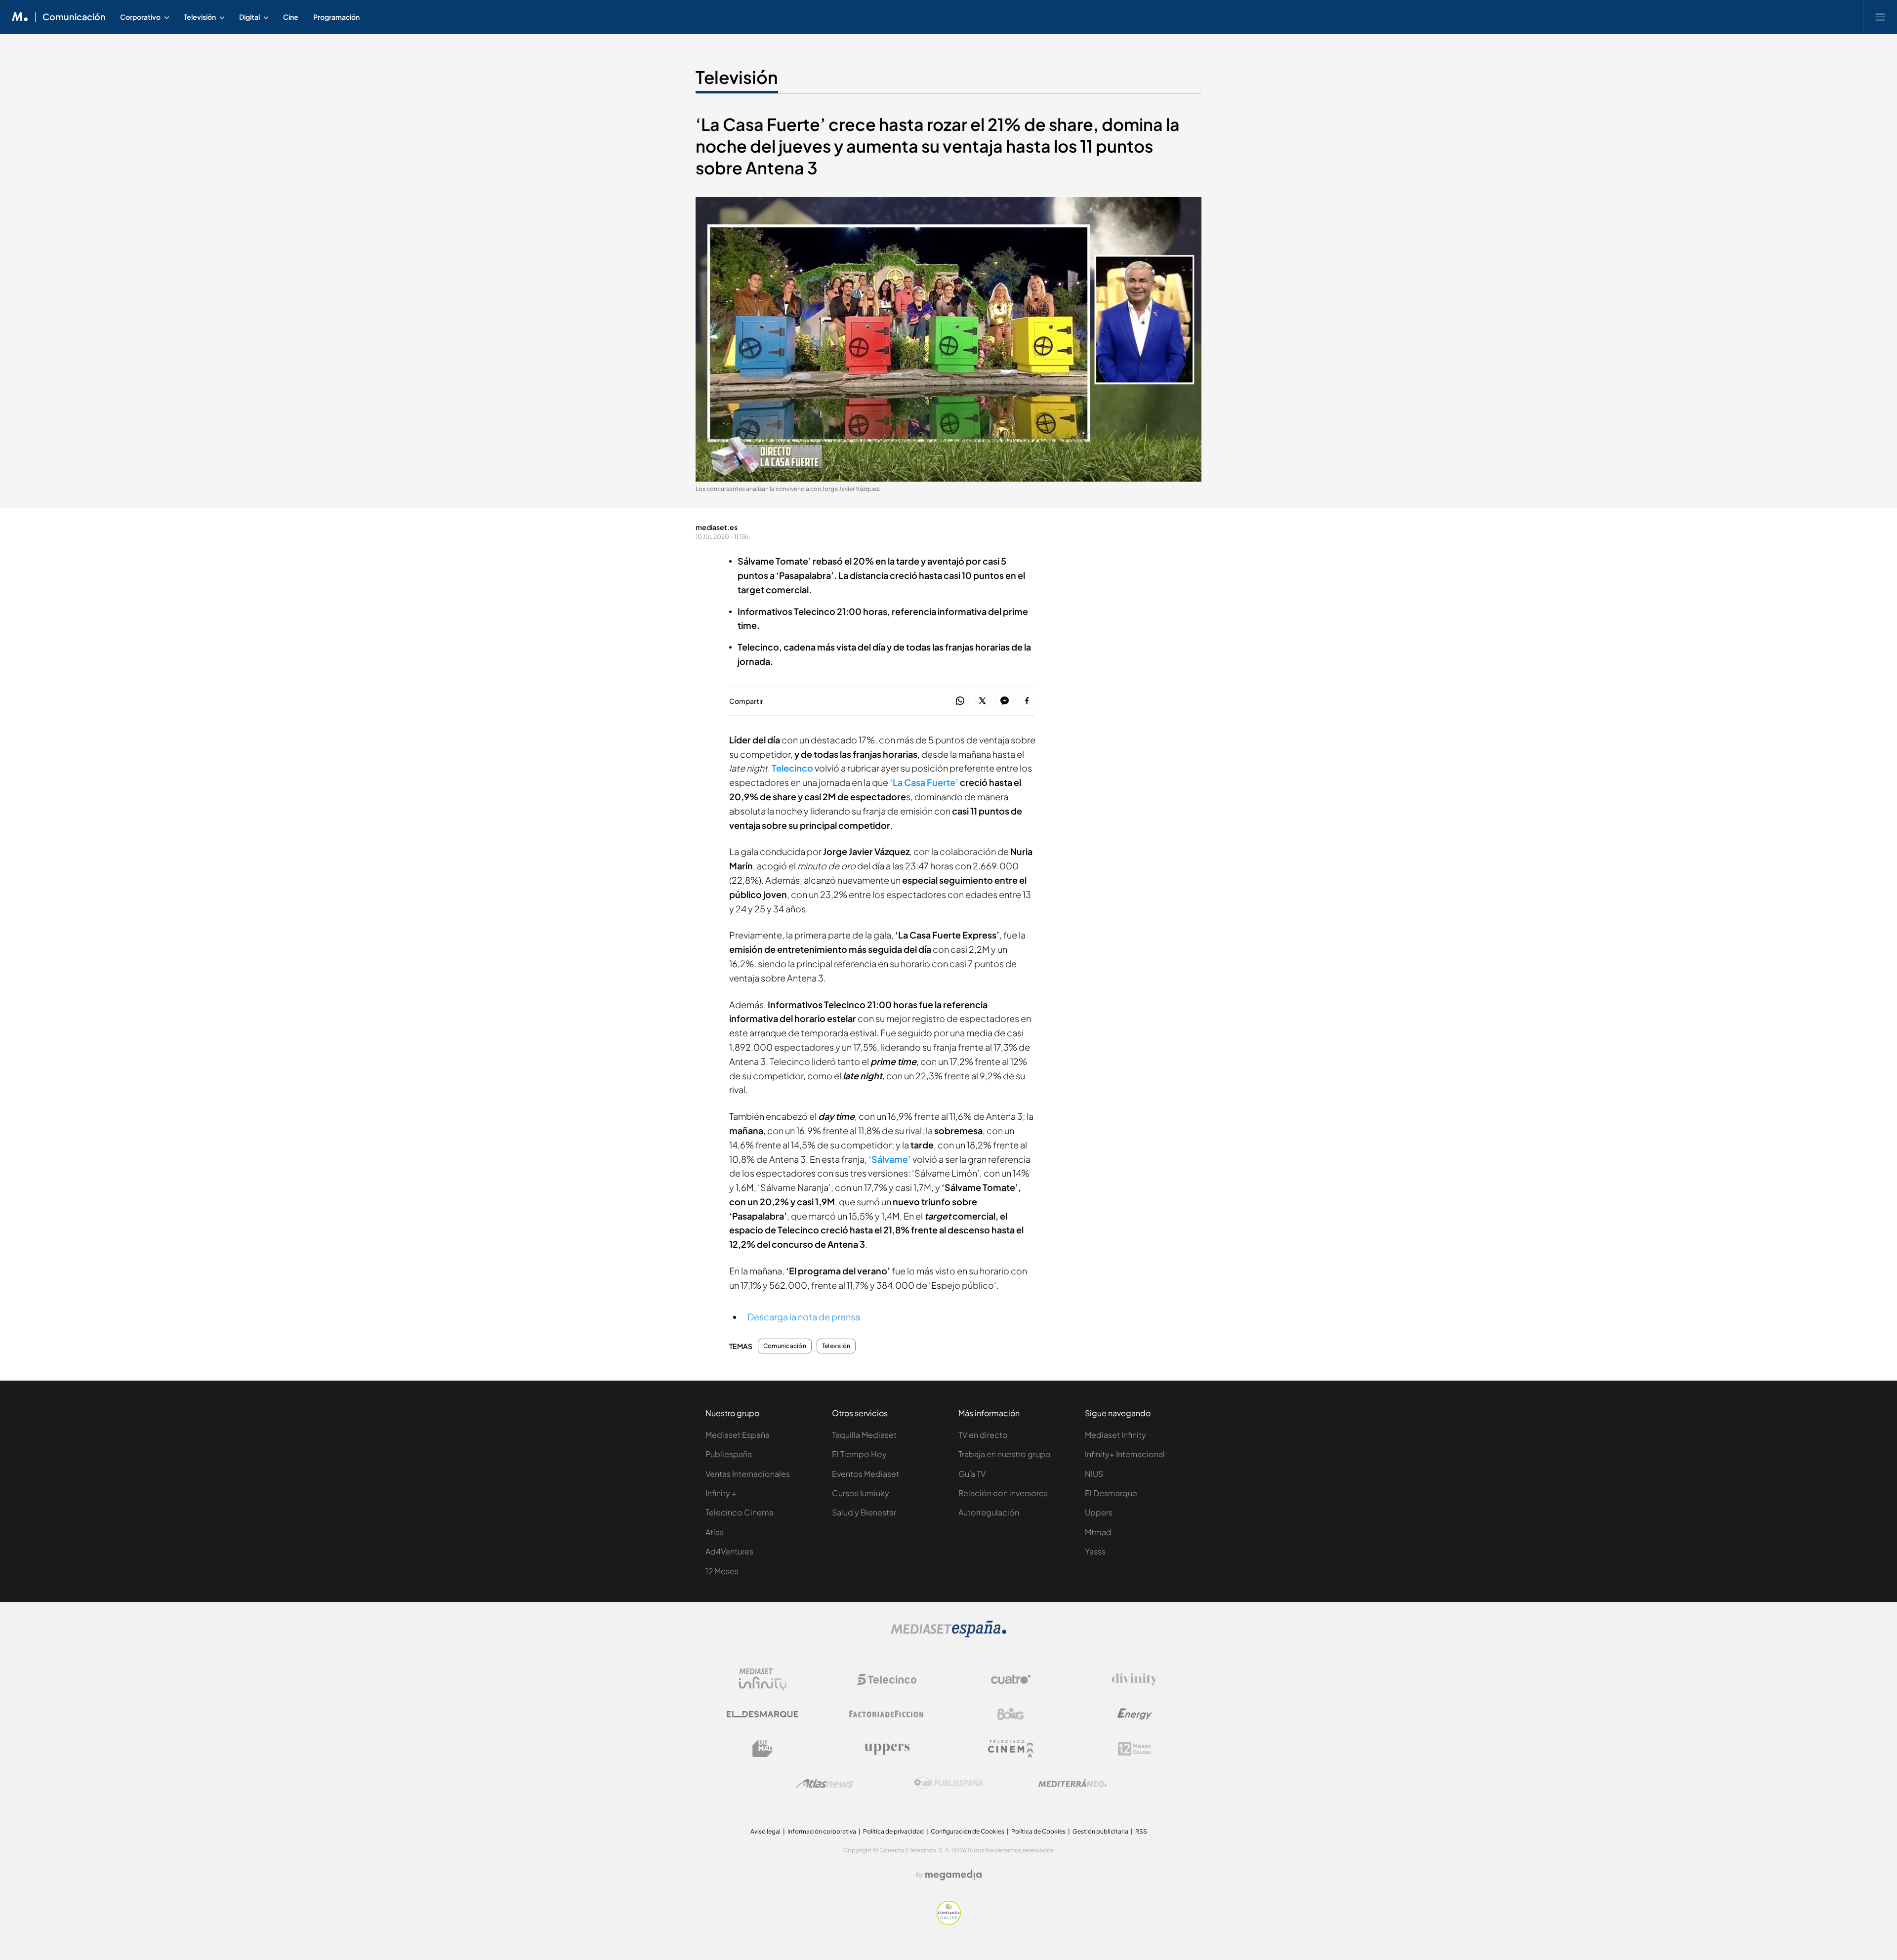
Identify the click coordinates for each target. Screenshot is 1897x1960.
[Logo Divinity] (1135, 1679)
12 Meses (722, 1571)
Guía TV (972, 1474)
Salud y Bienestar (864, 1512)
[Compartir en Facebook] (1027, 701)
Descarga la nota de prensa (804, 1317)
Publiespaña (729, 1454)
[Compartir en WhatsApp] (960, 701)
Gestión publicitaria (1100, 1831)
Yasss (1095, 1551)
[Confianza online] (949, 1922)
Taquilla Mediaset (864, 1435)
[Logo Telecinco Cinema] (1011, 1749)
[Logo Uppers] (887, 1749)
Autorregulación (989, 1512)
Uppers (1099, 1512)
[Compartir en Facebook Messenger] (1005, 701)
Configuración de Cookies (968, 1831)
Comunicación (74, 17)
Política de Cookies (1038, 1831)
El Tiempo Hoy (859, 1454)
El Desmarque (1111, 1493)
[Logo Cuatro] (1011, 1679)
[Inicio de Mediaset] (20, 17)
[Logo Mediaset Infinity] (763, 1679)
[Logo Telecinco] (887, 1679)
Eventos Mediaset (866, 1474)
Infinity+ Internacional (1125, 1454)
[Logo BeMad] (763, 1749)
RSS (1141, 1831)
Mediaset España (738, 1435)
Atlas (715, 1532)
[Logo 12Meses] (1134, 1749)
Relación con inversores (1003, 1493)
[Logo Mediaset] (948, 1635)
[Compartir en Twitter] (982, 701)
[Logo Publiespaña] (948, 1783)
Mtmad (1098, 1532)
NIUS (1094, 1474)
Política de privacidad (893, 1831)
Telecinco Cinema (740, 1512)
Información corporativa (822, 1831)
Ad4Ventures (729, 1551)
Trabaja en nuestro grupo (1005, 1454)
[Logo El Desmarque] (763, 1714)
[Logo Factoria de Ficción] (887, 1714)
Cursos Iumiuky (861, 1493)
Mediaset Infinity (1115, 1435)
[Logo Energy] (1135, 1714)
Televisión (737, 77)
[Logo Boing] (1011, 1714)
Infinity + (721, 1493)
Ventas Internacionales (748, 1474)
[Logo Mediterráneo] (1072, 1783)
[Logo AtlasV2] (825, 1783)
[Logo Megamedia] (953, 1875)
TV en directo (983, 1435)
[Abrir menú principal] (1880, 17)
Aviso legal (765, 1831)
